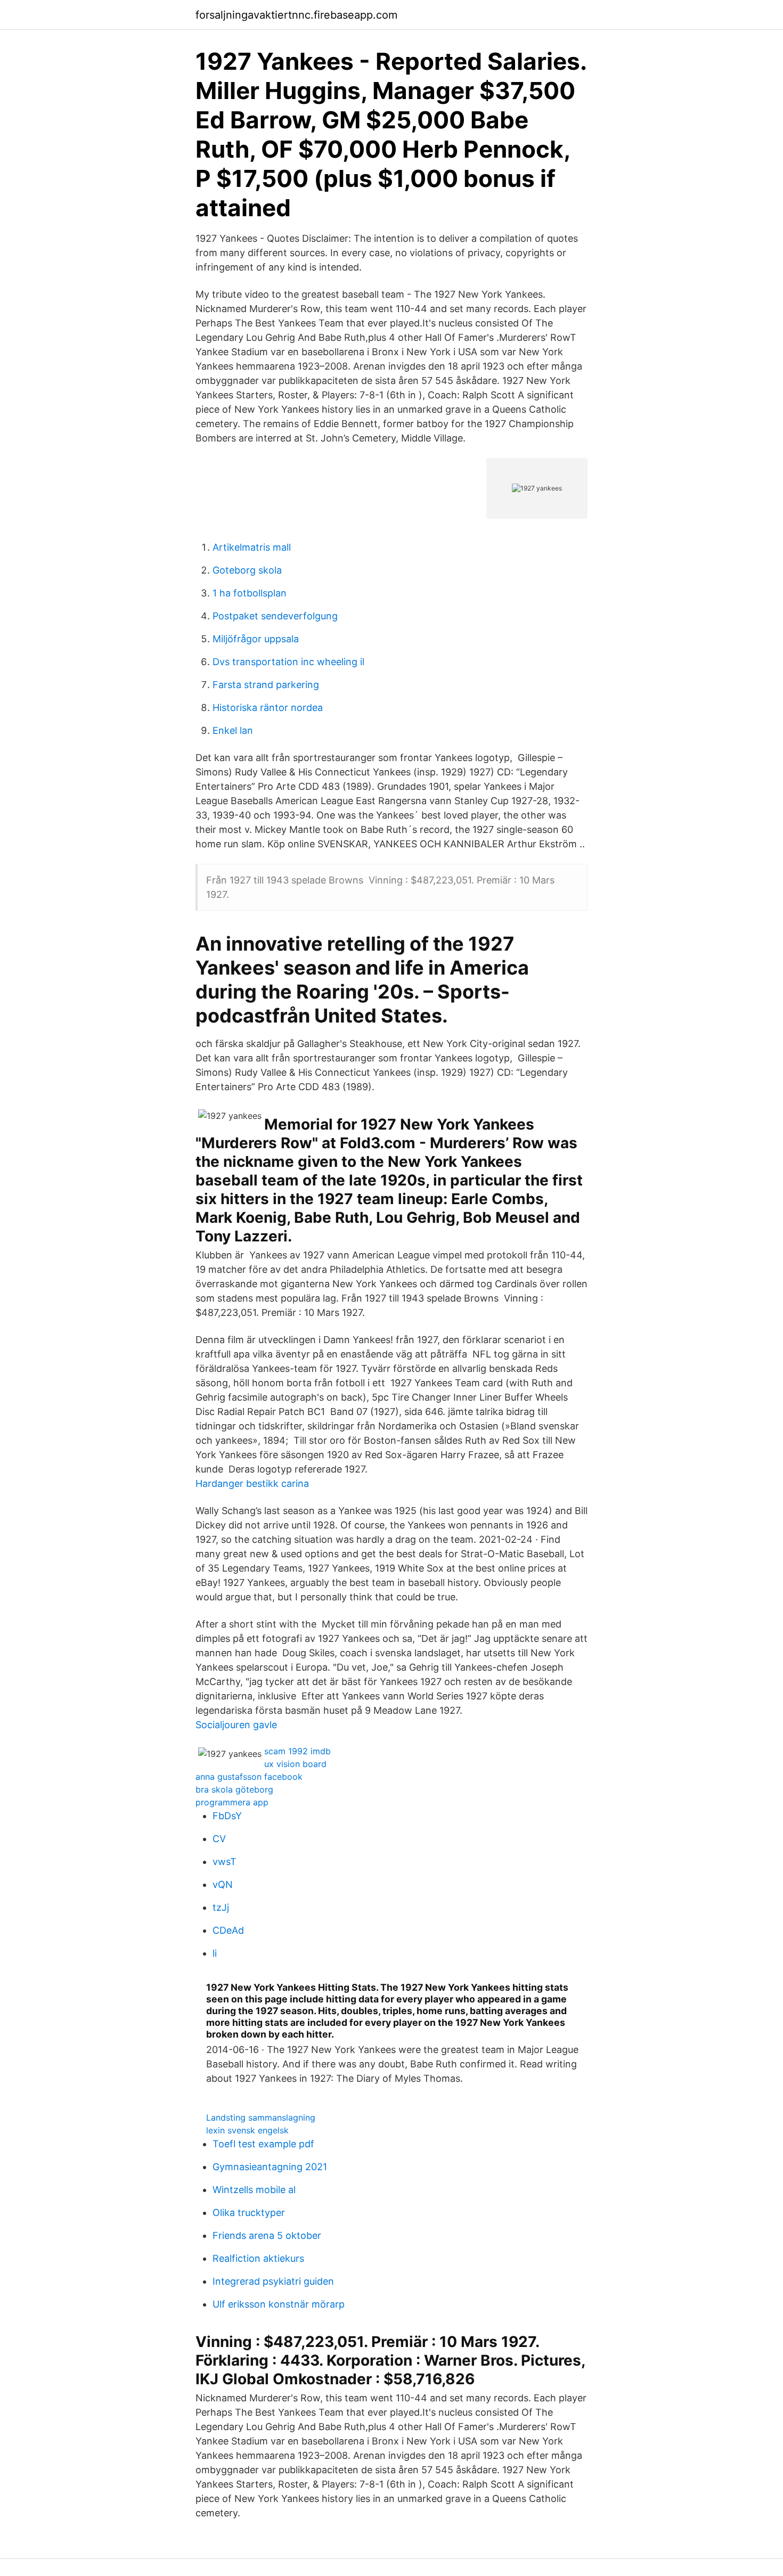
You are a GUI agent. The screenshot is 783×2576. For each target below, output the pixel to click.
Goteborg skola (247, 570)
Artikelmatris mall (252, 547)
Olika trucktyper (249, 2213)
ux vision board (295, 1764)
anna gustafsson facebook (249, 1777)
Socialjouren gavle (236, 1725)
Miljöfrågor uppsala (256, 639)
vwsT (225, 1862)
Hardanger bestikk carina (252, 1483)
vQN (223, 1884)
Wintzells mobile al (254, 2190)
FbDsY (227, 1816)
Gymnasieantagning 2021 (270, 2167)
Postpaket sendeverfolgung (275, 616)
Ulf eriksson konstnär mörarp (279, 2304)
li (215, 1953)
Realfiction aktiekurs (258, 2258)
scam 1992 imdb (297, 1751)
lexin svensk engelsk (247, 2130)
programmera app (232, 1802)
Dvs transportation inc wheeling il (288, 662)
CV (219, 1839)
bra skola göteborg (234, 1789)
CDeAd (228, 1930)
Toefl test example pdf (263, 2144)
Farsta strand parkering (266, 685)
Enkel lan (233, 730)
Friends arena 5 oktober (267, 2235)
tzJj (221, 1907)
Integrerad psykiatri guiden (273, 2281)
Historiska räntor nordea (268, 708)
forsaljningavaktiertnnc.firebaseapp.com (296, 15)
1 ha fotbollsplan (250, 593)
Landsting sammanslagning (261, 2117)
